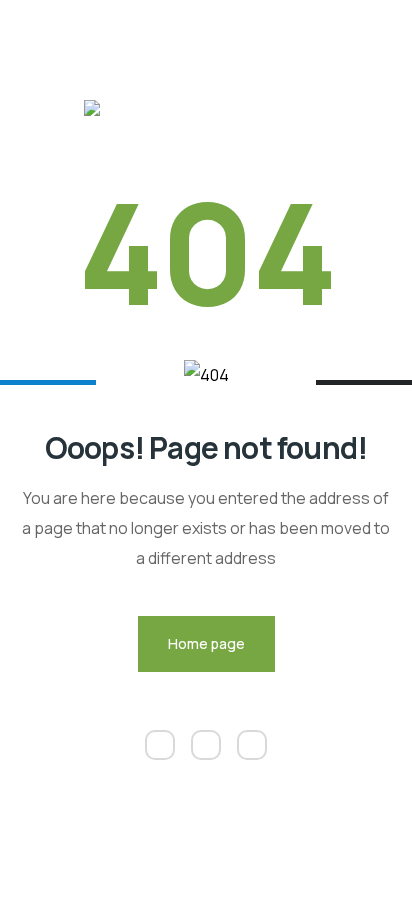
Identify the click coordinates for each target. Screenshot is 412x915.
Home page (206, 643)
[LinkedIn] (160, 745)
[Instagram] (206, 745)
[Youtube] (252, 745)
